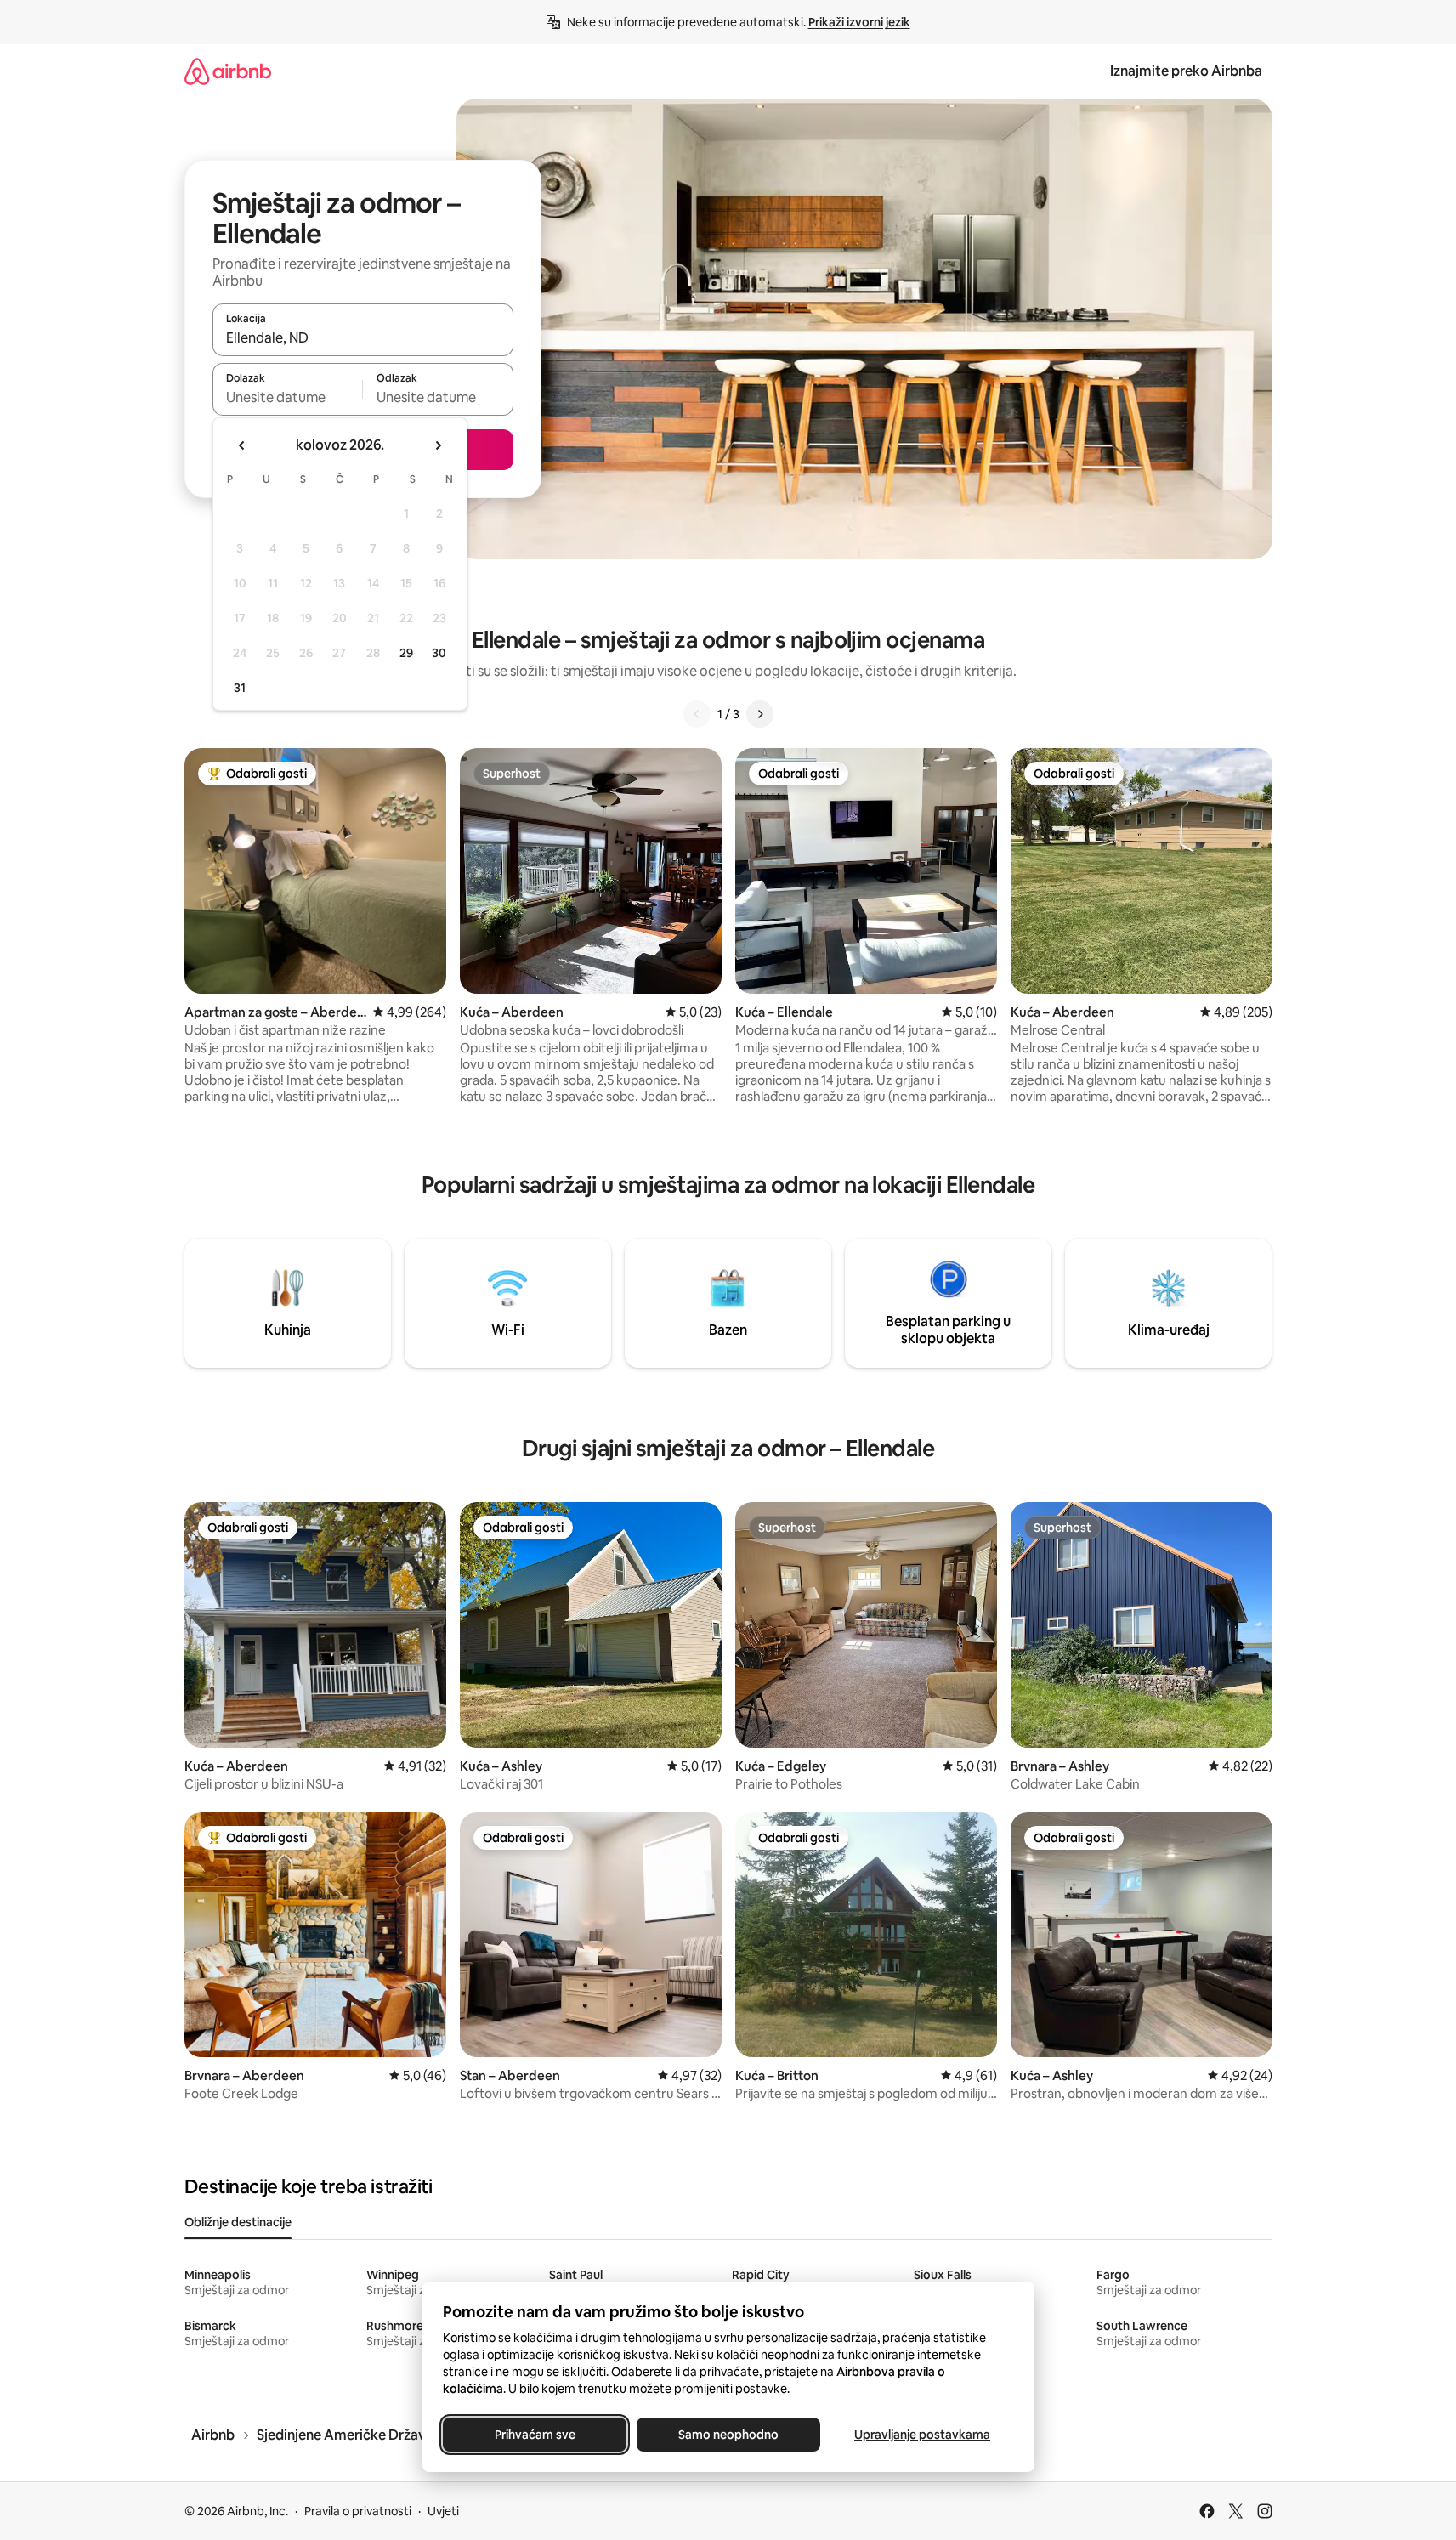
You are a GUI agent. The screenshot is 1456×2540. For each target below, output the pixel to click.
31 (240, 688)
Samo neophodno (728, 2435)
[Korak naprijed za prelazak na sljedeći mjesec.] (438, 445)
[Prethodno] (697, 714)
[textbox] (288, 397)
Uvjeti (443, 2511)
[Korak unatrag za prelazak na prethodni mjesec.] (242, 445)
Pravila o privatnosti (358, 2511)
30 (439, 653)
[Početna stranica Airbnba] (228, 71)
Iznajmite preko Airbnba (1186, 71)
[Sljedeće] (760, 714)
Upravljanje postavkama (922, 2435)
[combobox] (363, 337)
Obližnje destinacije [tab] (238, 2222)
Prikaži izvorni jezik (859, 22)
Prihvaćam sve (534, 2435)
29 (406, 653)
